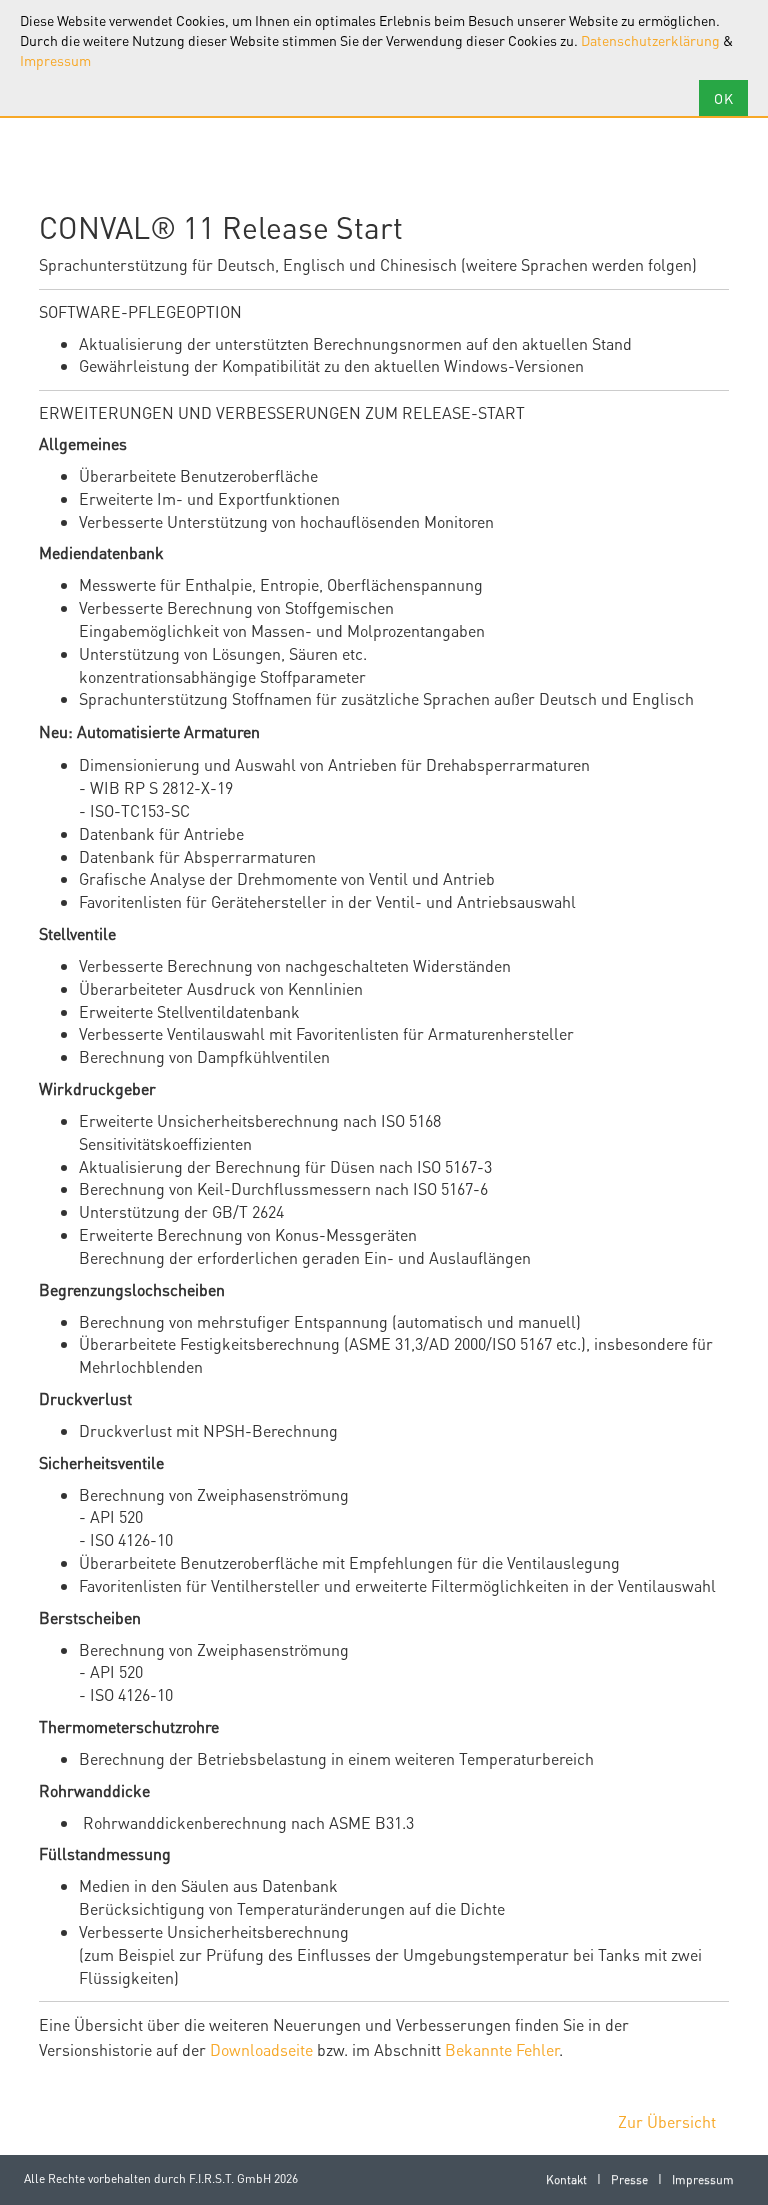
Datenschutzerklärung (650, 40)
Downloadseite (261, 2049)
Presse (629, 2179)
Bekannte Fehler (502, 2049)
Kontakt (566, 2179)
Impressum (55, 60)
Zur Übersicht (667, 2121)
